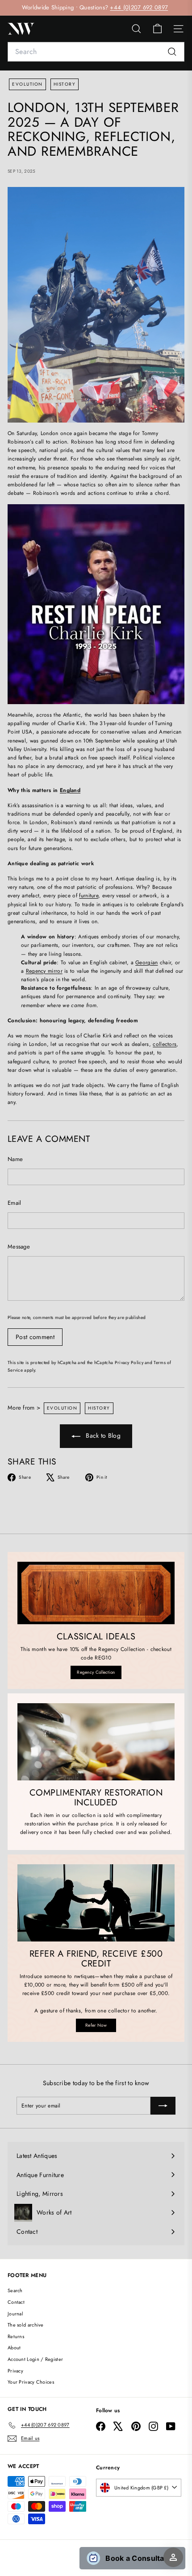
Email (15, 1203)
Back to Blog (102, 1435)
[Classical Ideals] (96, 1593)
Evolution (27, 84)
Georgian (146, 962)
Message (19, 1247)
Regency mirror (44, 971)
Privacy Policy (129, 1363)
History (65, 84)
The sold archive (26, 2325)
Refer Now (96, 2025)
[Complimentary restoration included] (96, 1742)
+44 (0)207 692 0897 (139, 7)
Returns (16, 2336)
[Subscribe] (163, 2106)
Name (15, 1159)
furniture (89, 896)
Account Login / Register (35, 2359)
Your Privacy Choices (31, 2382)
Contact (16, 2302)
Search (15, 2290)
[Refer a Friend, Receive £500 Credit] (96, 1903)
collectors (165, 1044)
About (14, 2348)
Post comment (35, 1337)
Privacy (15, 2371)
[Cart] (157, 29)
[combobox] (96, 52)
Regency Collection (96, 1672)
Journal (15, 2314)
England (70, 790)
